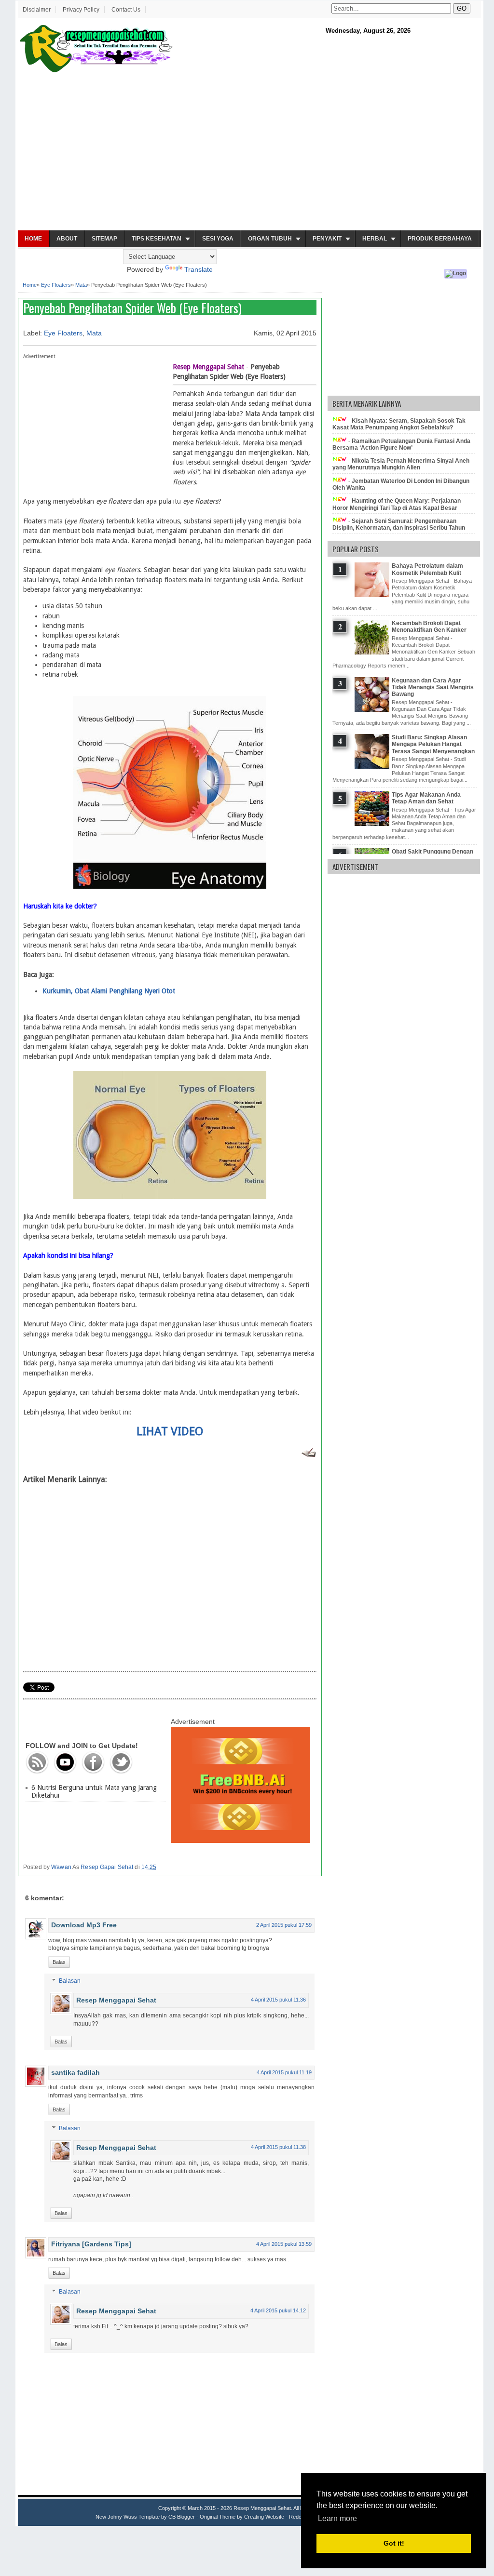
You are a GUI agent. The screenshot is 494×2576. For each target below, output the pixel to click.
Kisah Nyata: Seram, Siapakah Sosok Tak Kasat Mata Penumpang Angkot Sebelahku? (399, 424)
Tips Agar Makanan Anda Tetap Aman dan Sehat (426, 798)
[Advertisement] (249, 152)
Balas (59, 1962)
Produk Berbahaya (440, 239)
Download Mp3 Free (84, 1925)
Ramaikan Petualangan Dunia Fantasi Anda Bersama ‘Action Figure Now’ (401, 444)
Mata (81, 285)
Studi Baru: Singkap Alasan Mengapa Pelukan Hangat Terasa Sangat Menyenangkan (433, 744)
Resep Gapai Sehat (107, 1867)
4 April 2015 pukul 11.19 (284, 2072)
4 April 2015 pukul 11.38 (278, 2147)
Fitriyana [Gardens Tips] (91, 2244)
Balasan (70, 1981)
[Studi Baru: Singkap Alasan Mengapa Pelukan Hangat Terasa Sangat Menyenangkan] (373, 767)
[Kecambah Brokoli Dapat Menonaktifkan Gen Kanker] (373, 653)
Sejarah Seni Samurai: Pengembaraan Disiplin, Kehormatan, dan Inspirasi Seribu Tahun (399, 524)
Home (33, 239)
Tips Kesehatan (157, 239)
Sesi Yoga (218, 239)
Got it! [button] (394, 2543)
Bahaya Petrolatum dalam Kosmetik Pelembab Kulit (427, 569)
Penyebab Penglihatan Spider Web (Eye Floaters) (132, 308)
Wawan (61, 1867)
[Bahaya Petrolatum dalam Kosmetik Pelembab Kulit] (373, 595)
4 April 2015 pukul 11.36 (278, 2000)
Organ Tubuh (270, 239)
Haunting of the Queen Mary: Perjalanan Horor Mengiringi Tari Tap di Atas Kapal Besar (397, 504)
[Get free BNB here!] (240, 1841)
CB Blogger (182, 2517)
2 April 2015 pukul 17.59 (284, 1925)
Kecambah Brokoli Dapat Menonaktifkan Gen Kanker (429, 627)
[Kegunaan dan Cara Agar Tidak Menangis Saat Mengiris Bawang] (373, 710)
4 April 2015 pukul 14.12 (278, 2310)
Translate (199, 269)
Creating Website (264, 2517)
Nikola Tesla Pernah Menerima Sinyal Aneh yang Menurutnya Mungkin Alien (401, 464)
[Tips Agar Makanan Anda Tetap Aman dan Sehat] (373, 824)
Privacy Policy (81, 10)
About (67, 239)
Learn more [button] (337, 2518)
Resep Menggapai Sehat (116, 2000)
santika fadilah (75, 2072)
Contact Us (126, 10)
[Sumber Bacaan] (309, 1455)
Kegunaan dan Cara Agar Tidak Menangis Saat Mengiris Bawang (433, 687)
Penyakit (327, 239)
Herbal (375, 239)
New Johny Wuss (116, 2517)
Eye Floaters (56, 285)
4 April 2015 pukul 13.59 (284, 2244)
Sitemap (104, 239)
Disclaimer (37, 10)
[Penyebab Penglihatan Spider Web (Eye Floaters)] (170, 886)
